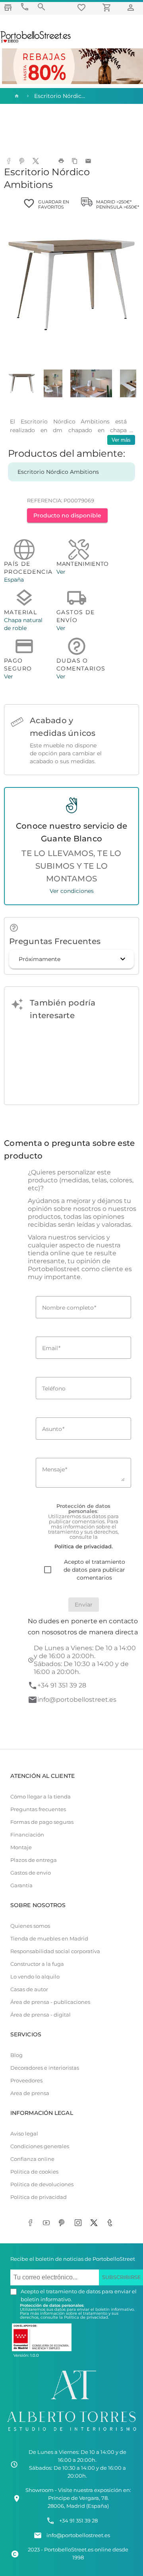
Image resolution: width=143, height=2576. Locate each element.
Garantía (21, 1886)
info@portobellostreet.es (77, 1700)
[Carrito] (108, 7)
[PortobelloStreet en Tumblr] (111, 2224)
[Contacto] (25, 7)
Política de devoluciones (42, 2184)
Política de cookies (34, 2172)
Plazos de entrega (34, 1860)
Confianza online (32, 2159)
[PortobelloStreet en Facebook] (32, 2224)
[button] (71, 959)
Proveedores (26, 2081)
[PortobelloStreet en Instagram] (79, 2224)
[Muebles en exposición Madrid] (8, 7)
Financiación (27, 1835)
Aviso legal (24, 2134)
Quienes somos (30, 1926)
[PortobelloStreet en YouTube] (48, 2224)
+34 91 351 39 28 (62, 1685)
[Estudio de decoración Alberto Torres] (71, 2432)
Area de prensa (30, 2093)
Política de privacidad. (86, 2317)
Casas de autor (29, 1989)
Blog (16, 2055)
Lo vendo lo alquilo (35, 1977)
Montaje (21, 1847)
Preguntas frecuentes (38, 1809)
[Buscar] (41, 7)
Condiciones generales (40, 2146)
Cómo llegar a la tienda (41, 1797)
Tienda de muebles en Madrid (49, 1939)
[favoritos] (83, 7)
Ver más (121, 440)
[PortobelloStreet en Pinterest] (64, 2224)
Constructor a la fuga (37, 1964)
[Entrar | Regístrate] (132, 7)
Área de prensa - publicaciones (50, 2002)
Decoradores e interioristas (45, 2068)
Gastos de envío (31, 1873)
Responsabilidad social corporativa (55, 1951)
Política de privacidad (39, 2197)
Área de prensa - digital (41, 2015)
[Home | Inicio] (16, 96)
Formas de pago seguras (42, 1822)
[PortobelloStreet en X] (95, 2224)
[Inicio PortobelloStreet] (36, 42)
